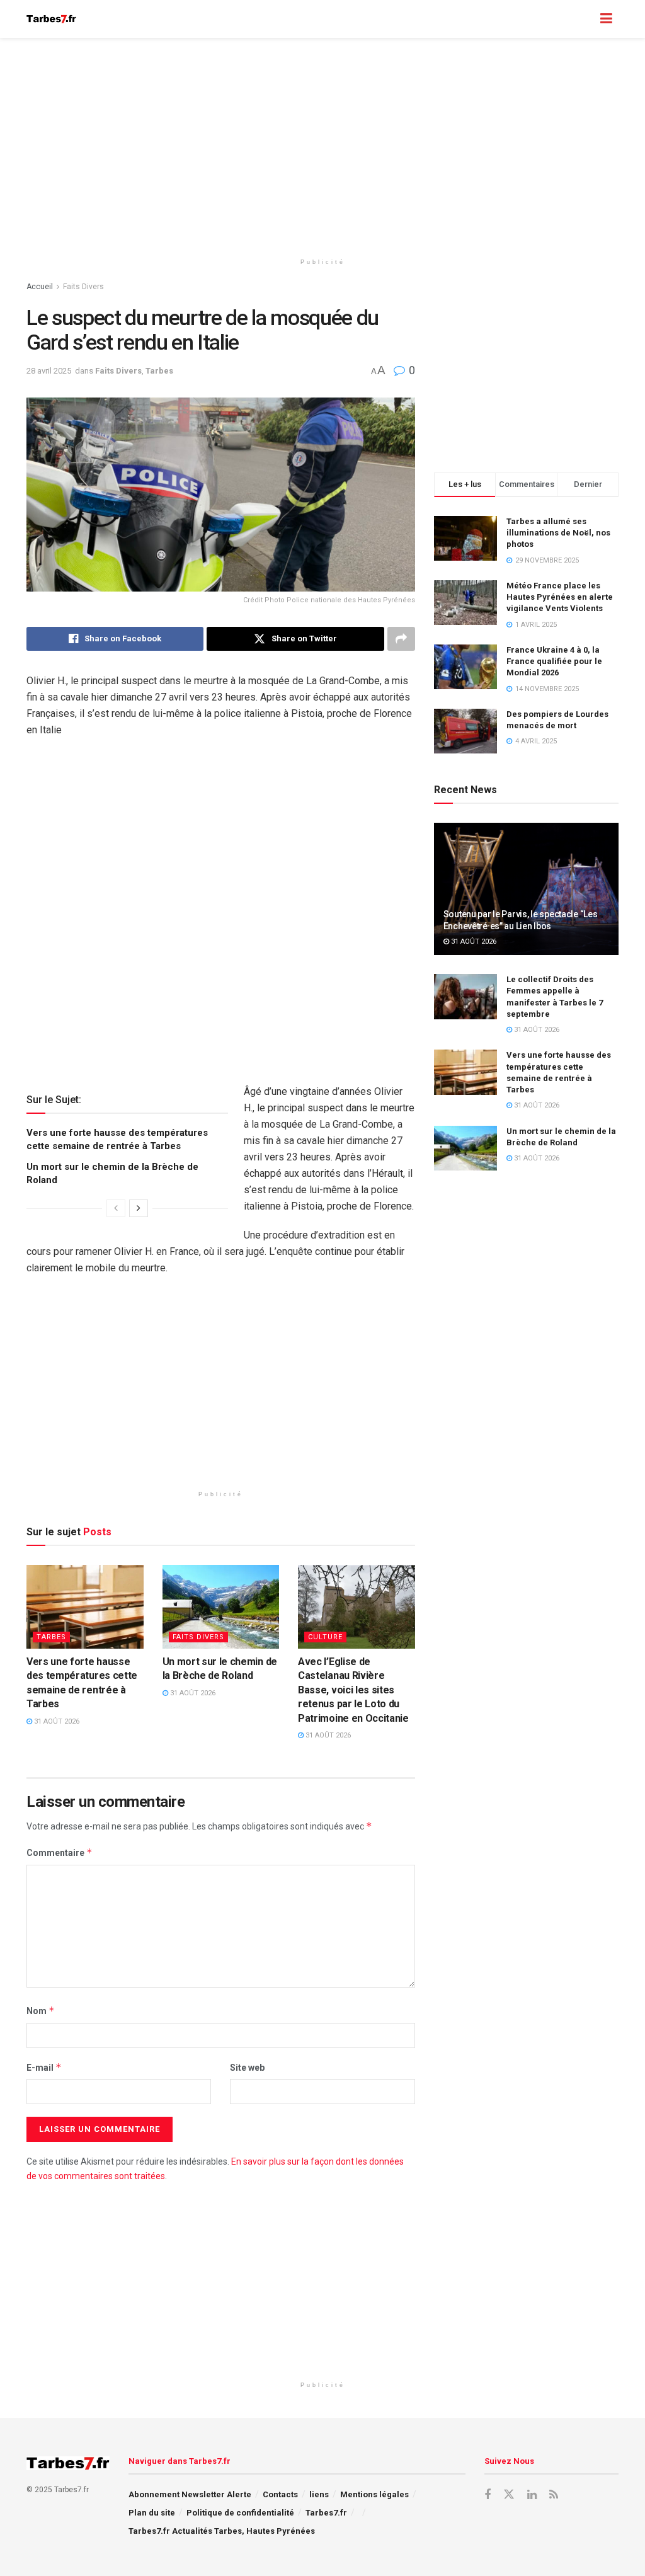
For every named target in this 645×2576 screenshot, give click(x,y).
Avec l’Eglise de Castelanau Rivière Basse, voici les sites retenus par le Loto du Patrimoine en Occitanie (353, 1690)
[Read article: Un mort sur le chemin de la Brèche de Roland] (221, 1607)
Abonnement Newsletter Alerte (190, 2494)
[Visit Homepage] (51, 19)
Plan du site (152, 2513)
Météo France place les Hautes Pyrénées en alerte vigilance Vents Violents (560, 597)
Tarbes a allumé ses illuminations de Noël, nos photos (558, 533)
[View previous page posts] (116, 1208)
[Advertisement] (322, 145)
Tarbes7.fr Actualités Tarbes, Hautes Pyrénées (222, 2531)
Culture (325, 1637)
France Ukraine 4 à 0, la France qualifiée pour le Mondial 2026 (554, 661)
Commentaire (60, 1852)
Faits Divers (83, 287)
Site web (247, 2068)
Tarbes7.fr (326, 2513)
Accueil (40, 287)
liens (319, 2494)
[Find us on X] (509, 2495)
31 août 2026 (56, 1721)
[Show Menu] (606, 19)
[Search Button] (581, 19)
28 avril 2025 (49, 371)
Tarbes (159, 371)
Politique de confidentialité (240, 2513)
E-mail (44, 2067)
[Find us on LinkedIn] (532, 2495)
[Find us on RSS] (554, 2495)
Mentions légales (374, 2494)
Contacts (280, 2494)
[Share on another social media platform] (401, 639)
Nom (41, 2011)
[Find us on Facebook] (488, 2495)
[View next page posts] (139, 1208)
